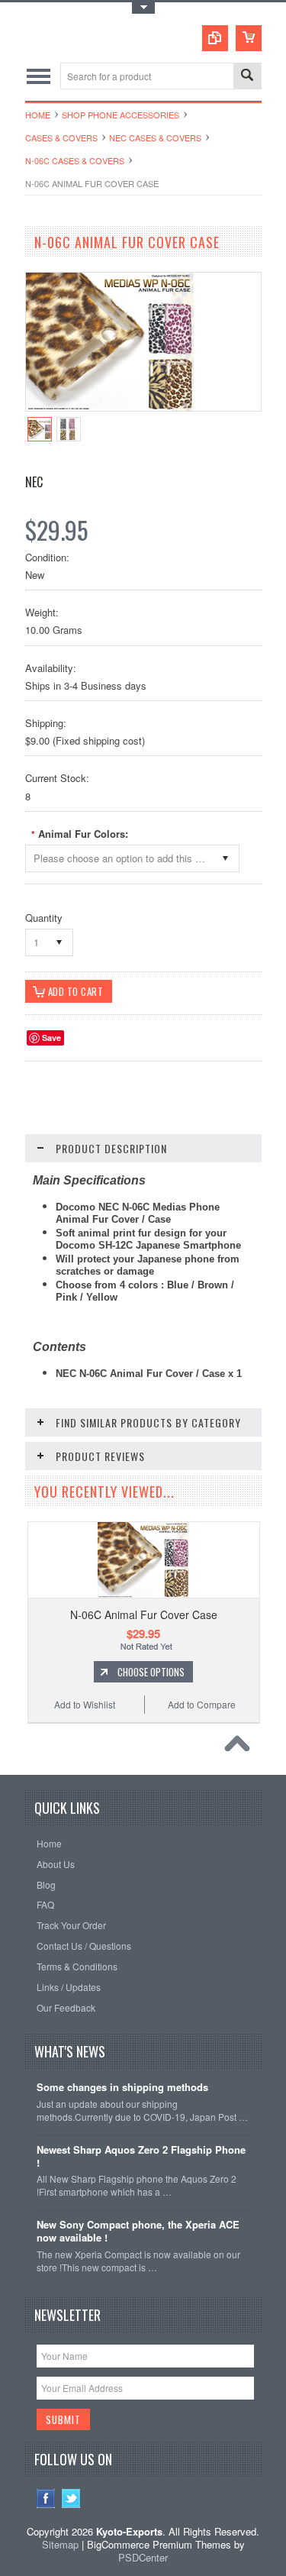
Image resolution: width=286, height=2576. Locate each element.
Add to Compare (202, 1704)
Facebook (46, 2498)
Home (38, 115)
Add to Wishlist (85, 1704)
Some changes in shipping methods (122, 2088)
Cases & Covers (61, 137)
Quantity (44, 918)
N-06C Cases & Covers (75, 160)
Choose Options (151, 1672)
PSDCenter (143, 2557)
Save (51, 1038)
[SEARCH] (247, 77)
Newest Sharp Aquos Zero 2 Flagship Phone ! (141, 2157)
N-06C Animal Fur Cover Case (144, 1614)
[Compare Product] (215, 38)
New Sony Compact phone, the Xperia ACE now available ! (138, 2232)
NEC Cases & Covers (155, 137)
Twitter (71, 2498)
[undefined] (110, 407)
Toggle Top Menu (143, 8)
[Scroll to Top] (241, 1747)
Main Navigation (39, 76)
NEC (34, 482)
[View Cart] (249, 38)
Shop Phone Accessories (121, 115)
